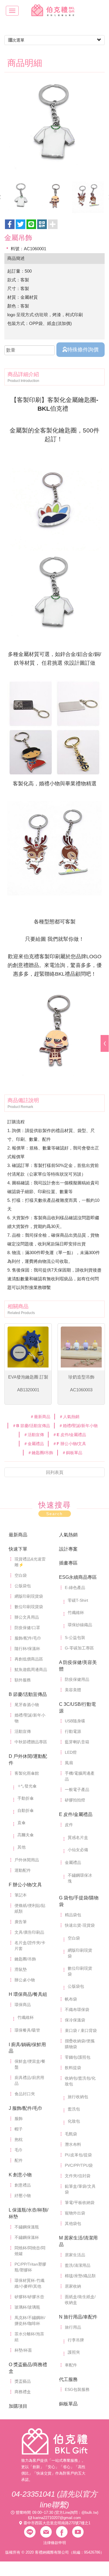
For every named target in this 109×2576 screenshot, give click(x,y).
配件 (19, 2160)
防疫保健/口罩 (27, 1628)
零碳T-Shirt (78, 1600)
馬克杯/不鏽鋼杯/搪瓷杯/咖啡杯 (30, 2321)
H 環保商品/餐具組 (28, 1994)
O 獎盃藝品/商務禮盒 (28, 2368)
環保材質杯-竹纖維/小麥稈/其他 (30, 2283)
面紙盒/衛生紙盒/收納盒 (80, 2300)
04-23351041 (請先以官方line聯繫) (54, 2499)
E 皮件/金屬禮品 (76, 1814)
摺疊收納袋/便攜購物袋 (80, 2044)
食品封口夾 (25, 2094)
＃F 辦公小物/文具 (69, 1444)
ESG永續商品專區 (78, 1577)
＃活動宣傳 (34, 1435)
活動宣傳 (23, 1731)
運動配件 (23, 1870)
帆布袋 (71, 1999)
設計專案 (68, 1549)
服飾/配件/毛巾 (28, 1638)
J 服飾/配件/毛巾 (26, 2108)
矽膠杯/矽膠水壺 (29, 2297)
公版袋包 (23, 1586)
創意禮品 (23, 2185)
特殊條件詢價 (83, 350)
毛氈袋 (71, 2134)
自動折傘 (26, 1810)
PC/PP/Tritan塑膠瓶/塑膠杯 (30, 2267)
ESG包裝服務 (77, 2389)
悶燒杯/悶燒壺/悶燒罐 (30, 2251)
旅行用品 (73, 2327)
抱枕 (19, 2139)
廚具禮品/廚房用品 (29, 2080)
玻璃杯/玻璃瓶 (27, 2307)
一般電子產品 (77, 1790)
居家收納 (73, 2286)
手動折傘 (26, 1798)
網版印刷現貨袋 (29, 1596)
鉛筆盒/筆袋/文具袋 (80, 2189)
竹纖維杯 (76, 1613)
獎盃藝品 (23, 2381)
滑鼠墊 (21, 1969)
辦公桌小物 (25, 1980)
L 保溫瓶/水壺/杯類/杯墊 (28, 2213)
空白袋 (21, 1575)
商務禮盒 (23, 2392)
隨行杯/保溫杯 (27, 1649)
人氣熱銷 (68, 1535)
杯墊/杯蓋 (23, 2350)
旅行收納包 (78, 2097)
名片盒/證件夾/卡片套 (30, 1946)
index (55, 2441)
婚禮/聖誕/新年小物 (30, 1718)
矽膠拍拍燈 (75, 1800)
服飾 (19, 2119)
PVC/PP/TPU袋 (79, 2165)
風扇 (69, 1763)
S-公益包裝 (75, 1638)
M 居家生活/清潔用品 (78, 2241)
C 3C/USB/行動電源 (77, 1708)
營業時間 (23, 2512)
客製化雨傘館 (27, 1773)
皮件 (69, 1825)
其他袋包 (73, 2223)
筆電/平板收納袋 (80, 2203)
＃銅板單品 (72, 1453)
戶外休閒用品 (27, 1860)
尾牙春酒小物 (27, 1705)
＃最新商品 (40, 1417)
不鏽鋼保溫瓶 (27, 2227)
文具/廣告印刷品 (29, 1932)
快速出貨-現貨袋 (80, 1925)
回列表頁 (55, 1472)
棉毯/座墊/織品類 (80, 2276)
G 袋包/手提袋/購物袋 (79, 1901)
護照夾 (74, 2352)
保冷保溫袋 (75, 2020)
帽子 (19, 2129)
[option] (54, 128)
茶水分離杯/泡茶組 (29, 2337)
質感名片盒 (78, 1837)
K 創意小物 (20, 2175)
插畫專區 (68, 1563)
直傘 (22, 1823)
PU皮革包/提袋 (78, 2155)
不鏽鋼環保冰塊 (80, 1878)
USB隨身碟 (75, 1721)
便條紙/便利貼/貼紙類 (30, 1908)
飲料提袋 (73, 2068)
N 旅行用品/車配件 (78, 2317)
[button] (42, 224)
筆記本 (21, 1895)
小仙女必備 (78, 1850)
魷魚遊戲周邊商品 (31, 1669)
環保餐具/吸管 (27, 2030)
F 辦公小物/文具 (25, 1885)
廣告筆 (21, 1922)
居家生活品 (75, 2255)
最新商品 (18, 1535)
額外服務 (23, 1680)
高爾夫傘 (26, 1835)
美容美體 (73, 1690)
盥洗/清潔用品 (78, 2265)
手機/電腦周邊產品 (80, 1776)
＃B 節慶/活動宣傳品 (31, 1426)
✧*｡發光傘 (27, 1786)
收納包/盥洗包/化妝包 (80, 2081)
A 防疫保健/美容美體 (78, 1666)
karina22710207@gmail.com (57, 2518)
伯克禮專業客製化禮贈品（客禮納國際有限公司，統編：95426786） (55, 10)
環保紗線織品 (80, 1625)
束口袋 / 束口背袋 (81, 2030)
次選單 (18, 40)
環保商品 (23, 2005)
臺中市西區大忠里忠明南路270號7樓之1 (57, 2523)
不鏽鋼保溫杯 (27, 2237)
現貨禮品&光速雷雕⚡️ (30, 1562)
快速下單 (18, 1549)
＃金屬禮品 (34, 1444)
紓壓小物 (23, 2196)
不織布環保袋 (77, 2010)
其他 (22, 1847)
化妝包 (74, 2121)
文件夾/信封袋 (78, 2176)
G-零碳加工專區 (79, 1648)
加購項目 (18, 2406)
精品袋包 (73, 1915)
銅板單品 (68, 2404)
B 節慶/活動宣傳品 (28, 1694)
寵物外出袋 (75, 2213)
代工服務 (68, 2379)
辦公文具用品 (27, 1617)
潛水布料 (73, 2144)
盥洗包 (74, 2109)
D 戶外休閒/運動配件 (28, 1760)
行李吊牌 (76, 2340)
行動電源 (73, 1731)
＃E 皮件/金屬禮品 (69, 1435)
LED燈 (71, 1752)
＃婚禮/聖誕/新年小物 (78, 1426)
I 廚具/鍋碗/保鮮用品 (27, 2048)
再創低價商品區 (29, 1659)
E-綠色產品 (75, 1588)
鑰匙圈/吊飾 (25, 1959)
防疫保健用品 (77, 1679)
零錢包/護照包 (78, 2057)
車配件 (71, 2365)
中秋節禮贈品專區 (31, 1742)
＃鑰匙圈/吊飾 (40, 1453)
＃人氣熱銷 (69, 1417)
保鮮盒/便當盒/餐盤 (30, 2064)
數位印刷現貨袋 (29, 1607)
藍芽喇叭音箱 (77, 1742)
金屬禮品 (73, 1862)
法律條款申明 (55, 2543)
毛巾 (19, 2150)
